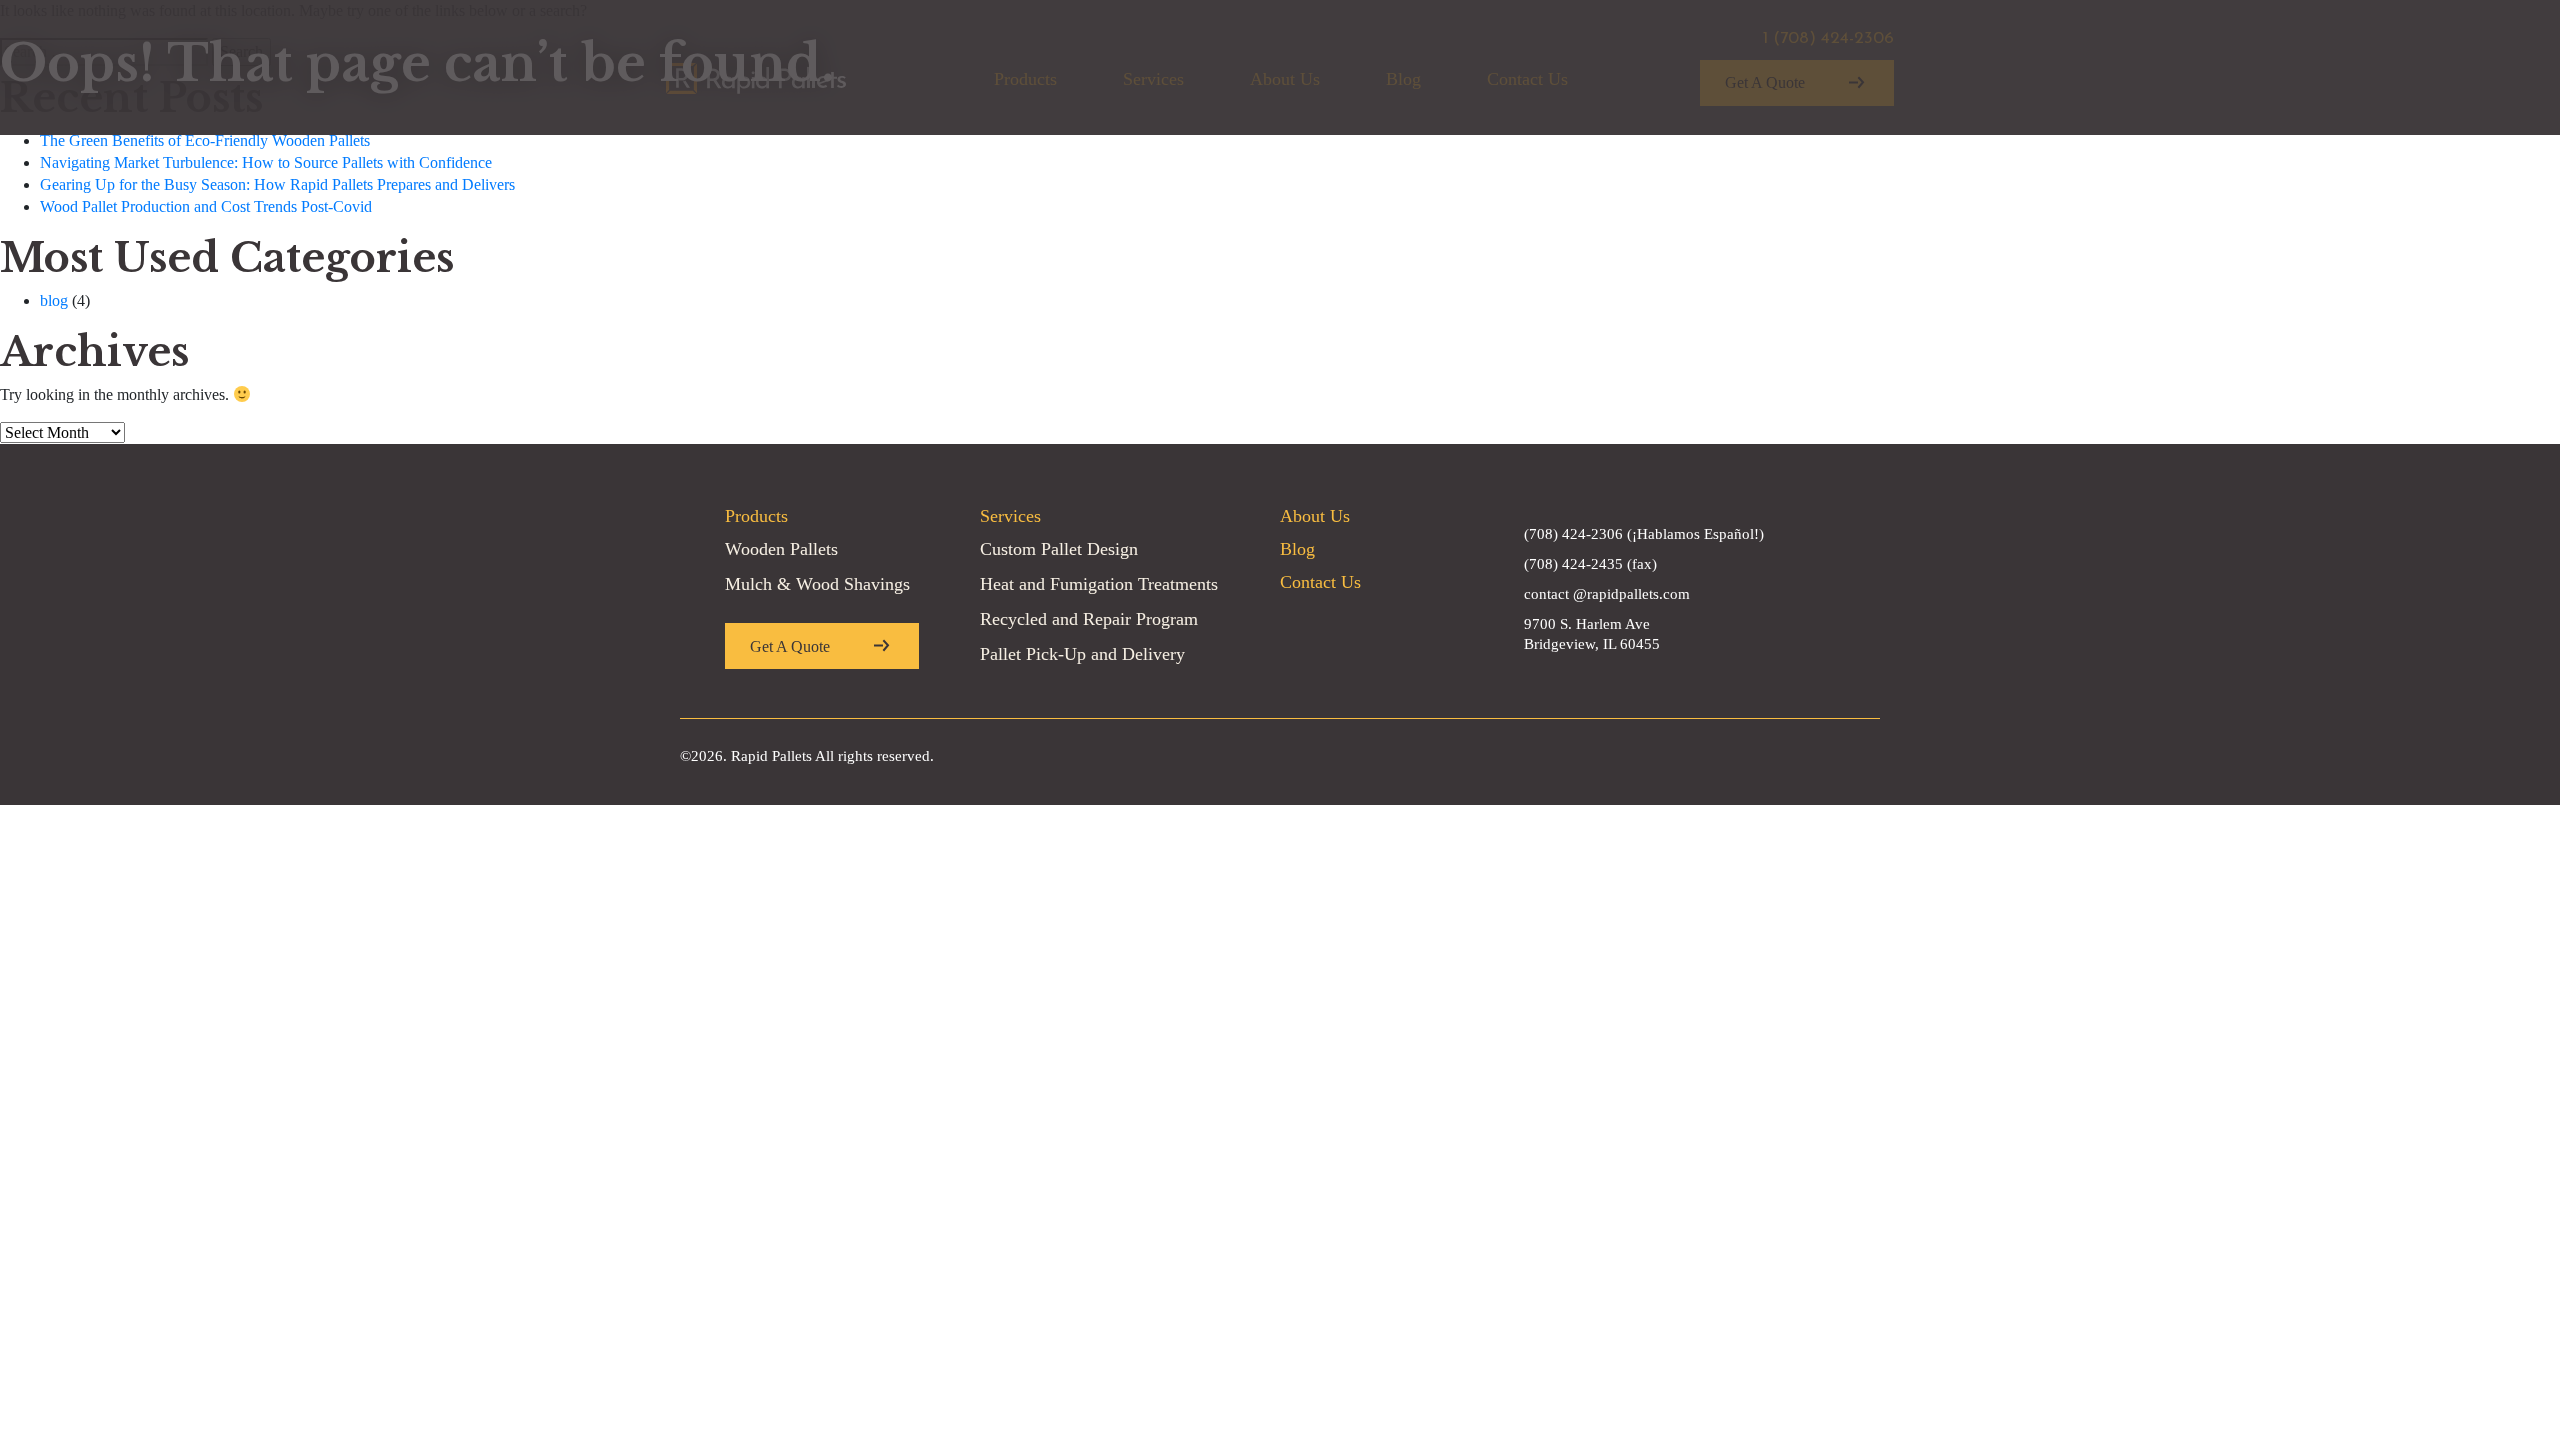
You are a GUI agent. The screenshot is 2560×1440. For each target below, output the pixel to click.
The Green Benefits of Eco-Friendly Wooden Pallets (205, 140)
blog (54, 300)
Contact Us (1320, 582)
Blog (1297, 549)
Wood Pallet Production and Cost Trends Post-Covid (206, 206)
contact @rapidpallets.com (1607, 594)
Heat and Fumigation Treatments (1099, 584)
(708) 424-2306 (1573, 534)
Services (1010, 516)
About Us (1315, 516)
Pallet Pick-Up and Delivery (1082, 654)
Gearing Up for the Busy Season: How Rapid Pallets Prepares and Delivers (277, 184)
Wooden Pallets (781, 549)
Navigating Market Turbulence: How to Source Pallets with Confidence (266, 162)
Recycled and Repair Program (1089, 619)
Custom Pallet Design (1059, 549)
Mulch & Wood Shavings (817, 584)
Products (756, 516)
